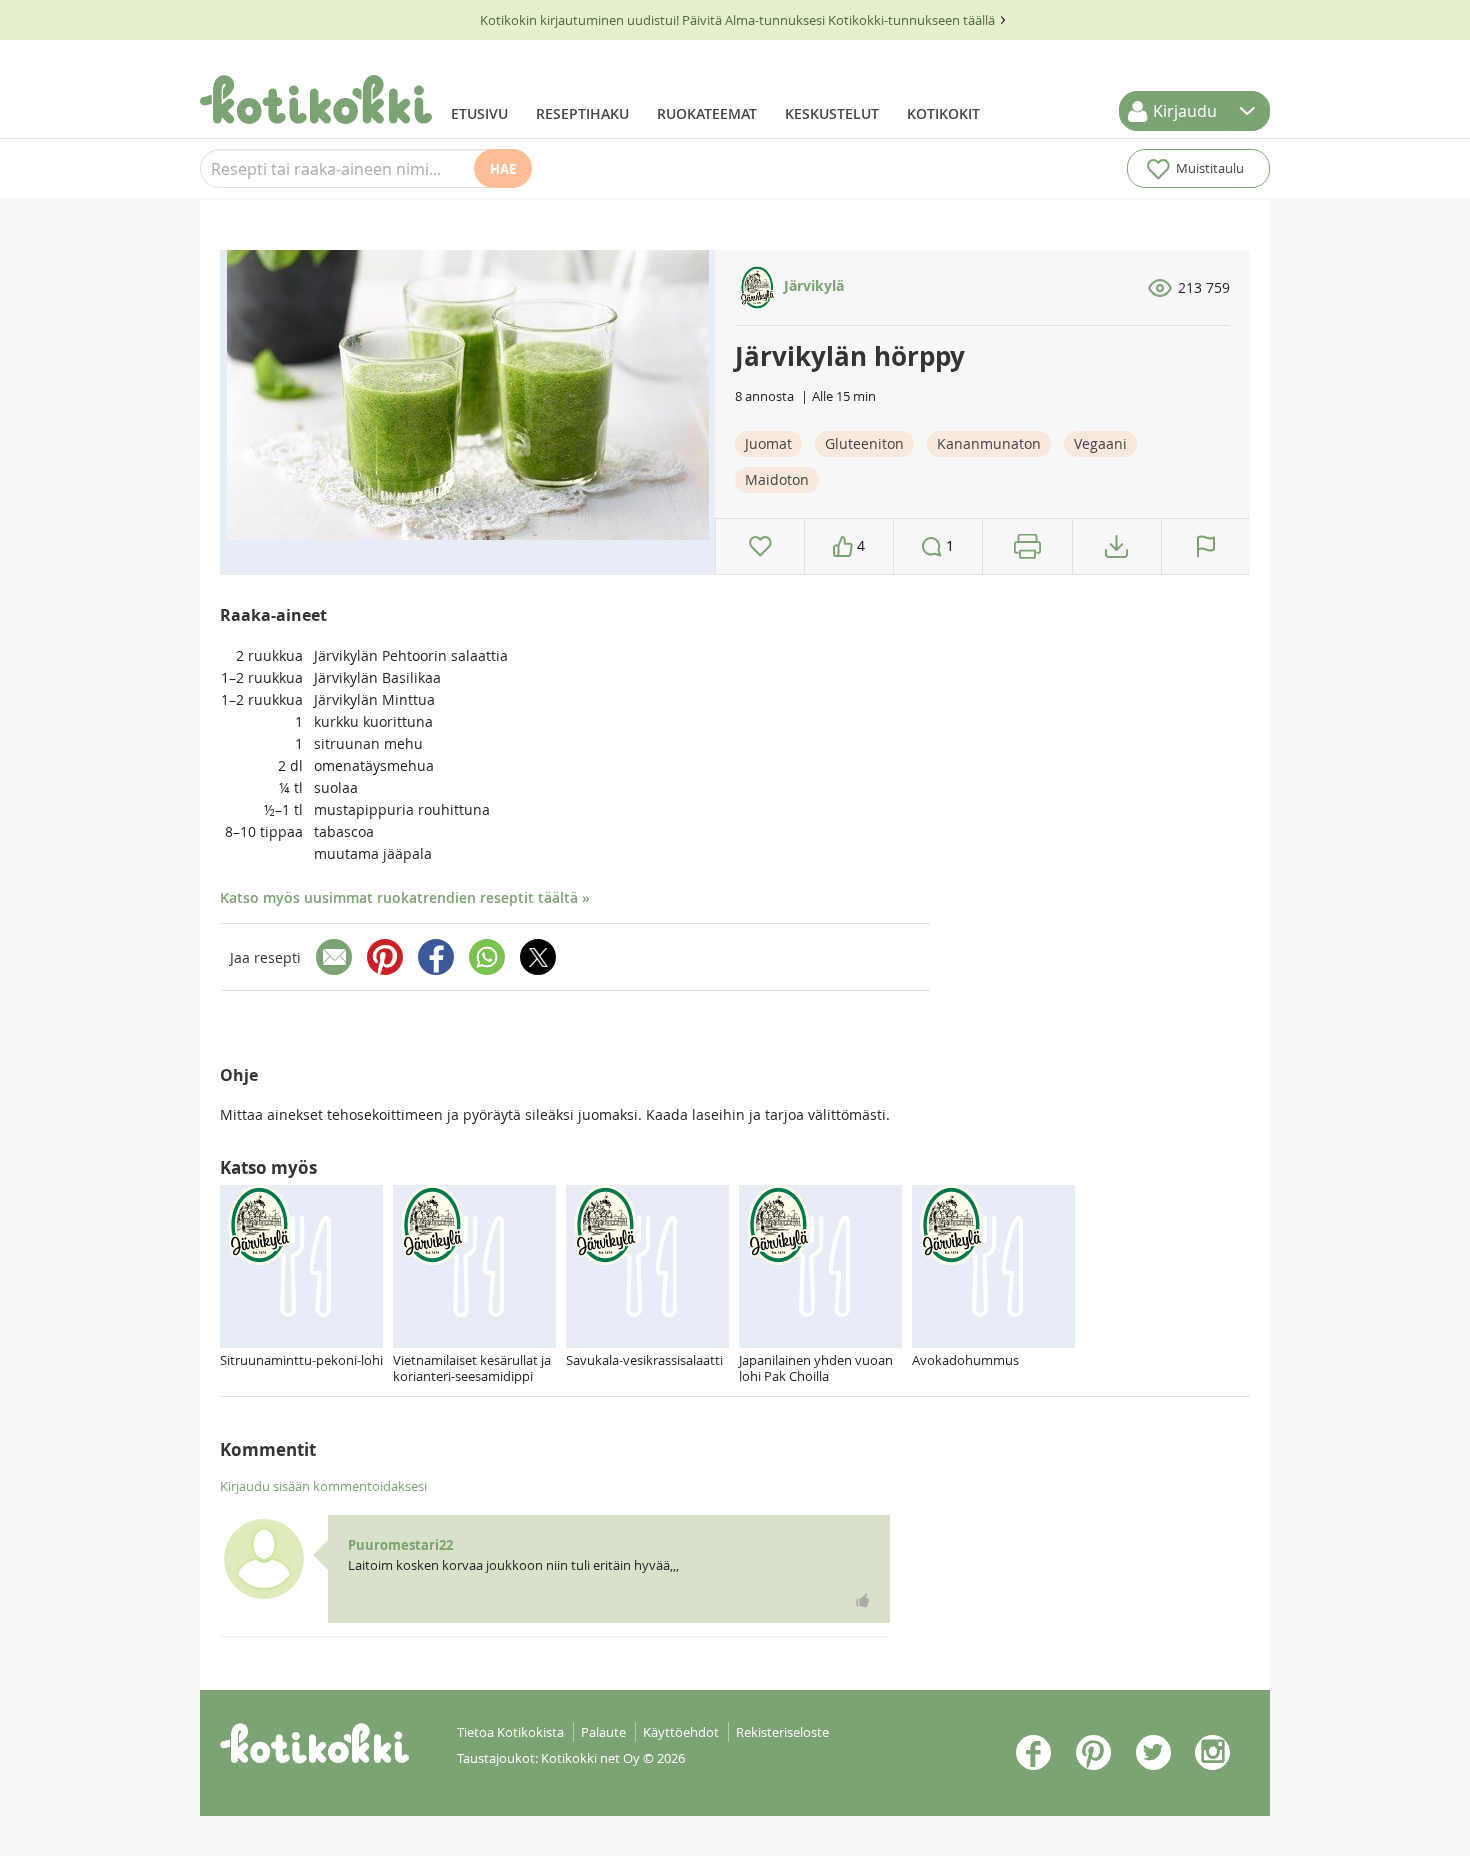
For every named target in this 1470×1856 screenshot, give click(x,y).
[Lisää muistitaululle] (760, 546)
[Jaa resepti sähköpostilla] (334, 957)
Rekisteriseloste (782, 1732)
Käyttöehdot (681, 1732)
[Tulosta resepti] (1027, 546)
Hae (503, 169)
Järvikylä (812, 285)
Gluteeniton (864, 443)
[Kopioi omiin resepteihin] (1116, 546)
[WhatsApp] (487, 957)
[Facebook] (436, 957)
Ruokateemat (707, 113)
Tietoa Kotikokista (510, 1732)
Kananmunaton (989, 443)
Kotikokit (943, 113)
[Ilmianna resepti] (1206, 546)
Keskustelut (832, 113)
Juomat (768, 443)
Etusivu (479, 113)
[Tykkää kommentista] (863, 1600)
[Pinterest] (385, 957)
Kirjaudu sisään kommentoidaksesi (323, 1486)
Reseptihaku (582, 113)
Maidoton (777, 479)
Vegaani (1100, 443)
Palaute (603, 1732)
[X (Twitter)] (538, 957)
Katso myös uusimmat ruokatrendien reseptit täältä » (405, 897)
